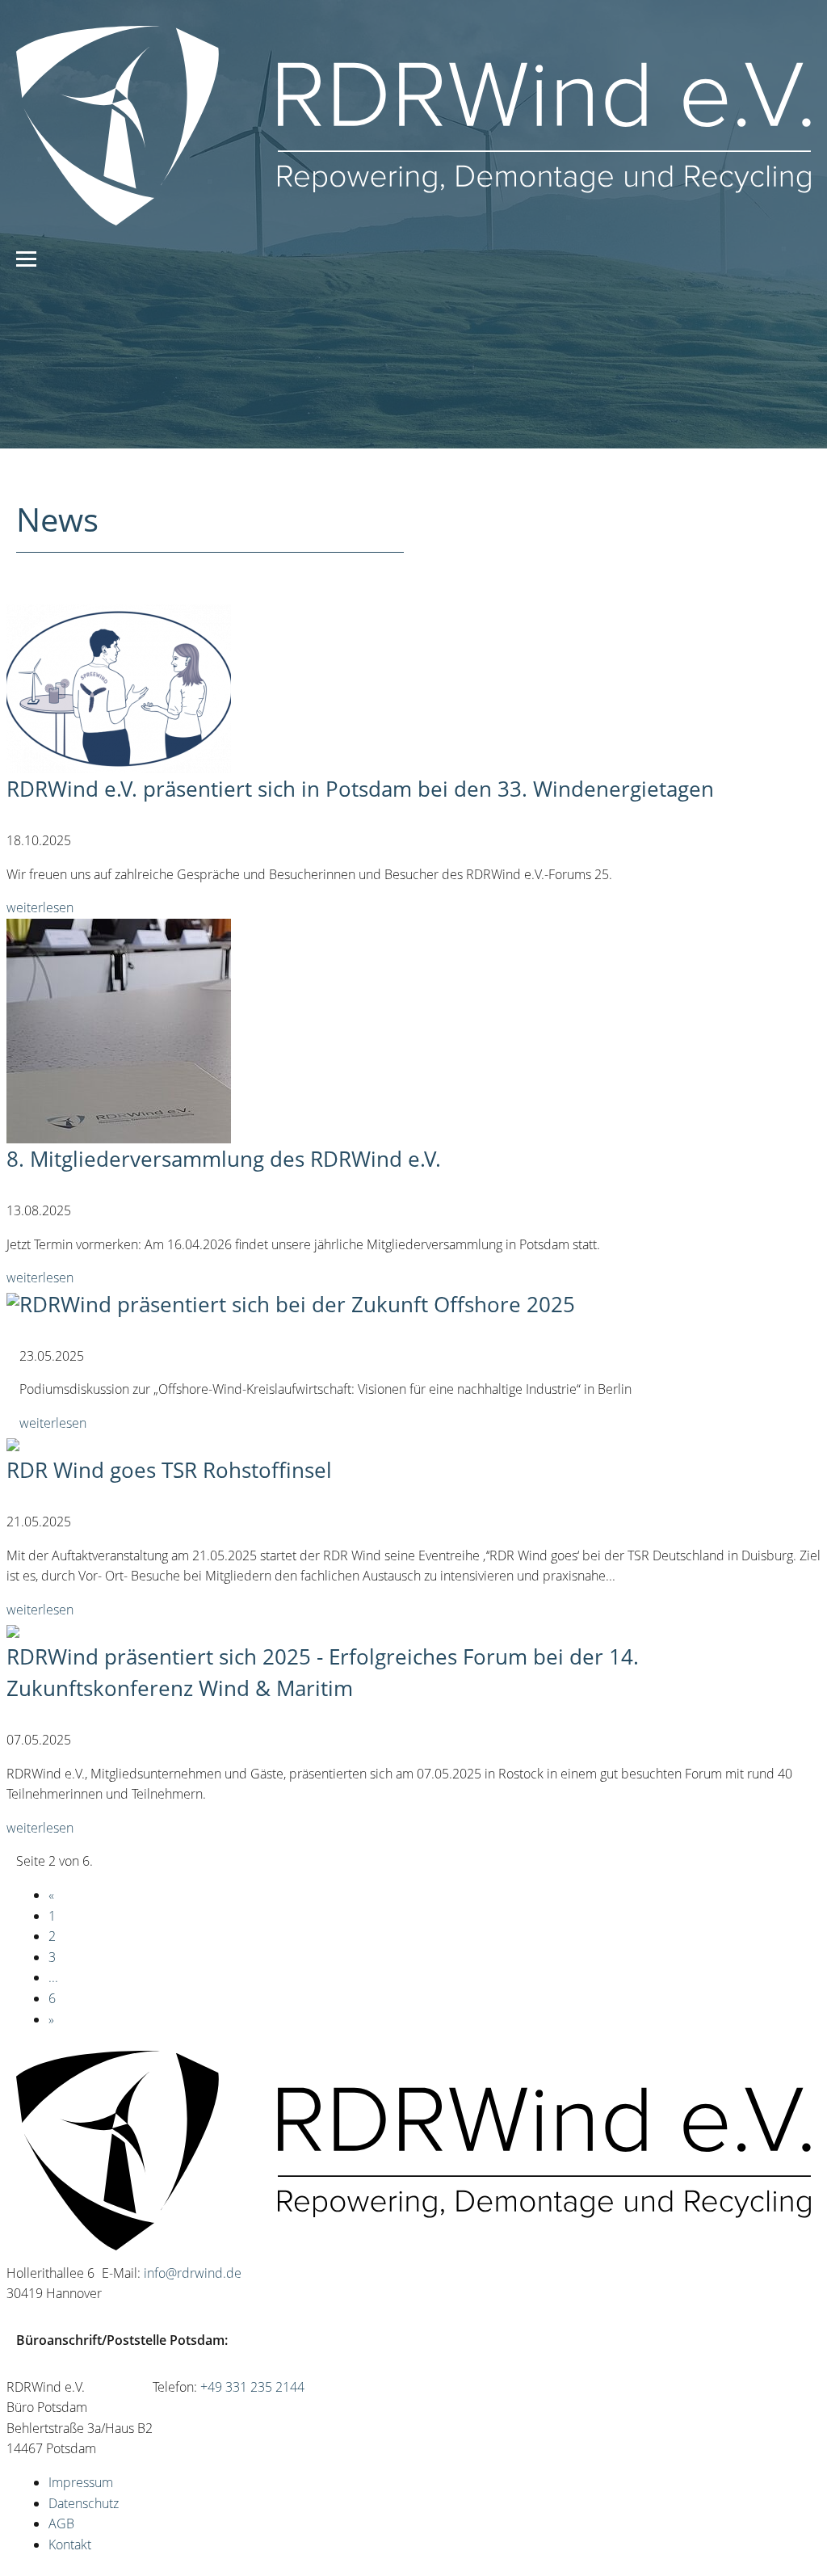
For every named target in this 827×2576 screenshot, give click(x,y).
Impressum (81, 2482)
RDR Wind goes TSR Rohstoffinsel (169, 1470)
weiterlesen (40, 907)
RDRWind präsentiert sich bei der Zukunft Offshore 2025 (297, 1304)
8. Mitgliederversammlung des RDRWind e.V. (224, 1159)
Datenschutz (84, 2503)
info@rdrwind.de (193, 2273)
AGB (61, 2523)
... (53, 1977)
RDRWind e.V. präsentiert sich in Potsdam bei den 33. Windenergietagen (360, 789)
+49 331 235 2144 (252, 2387)
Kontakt (70, 2544)
